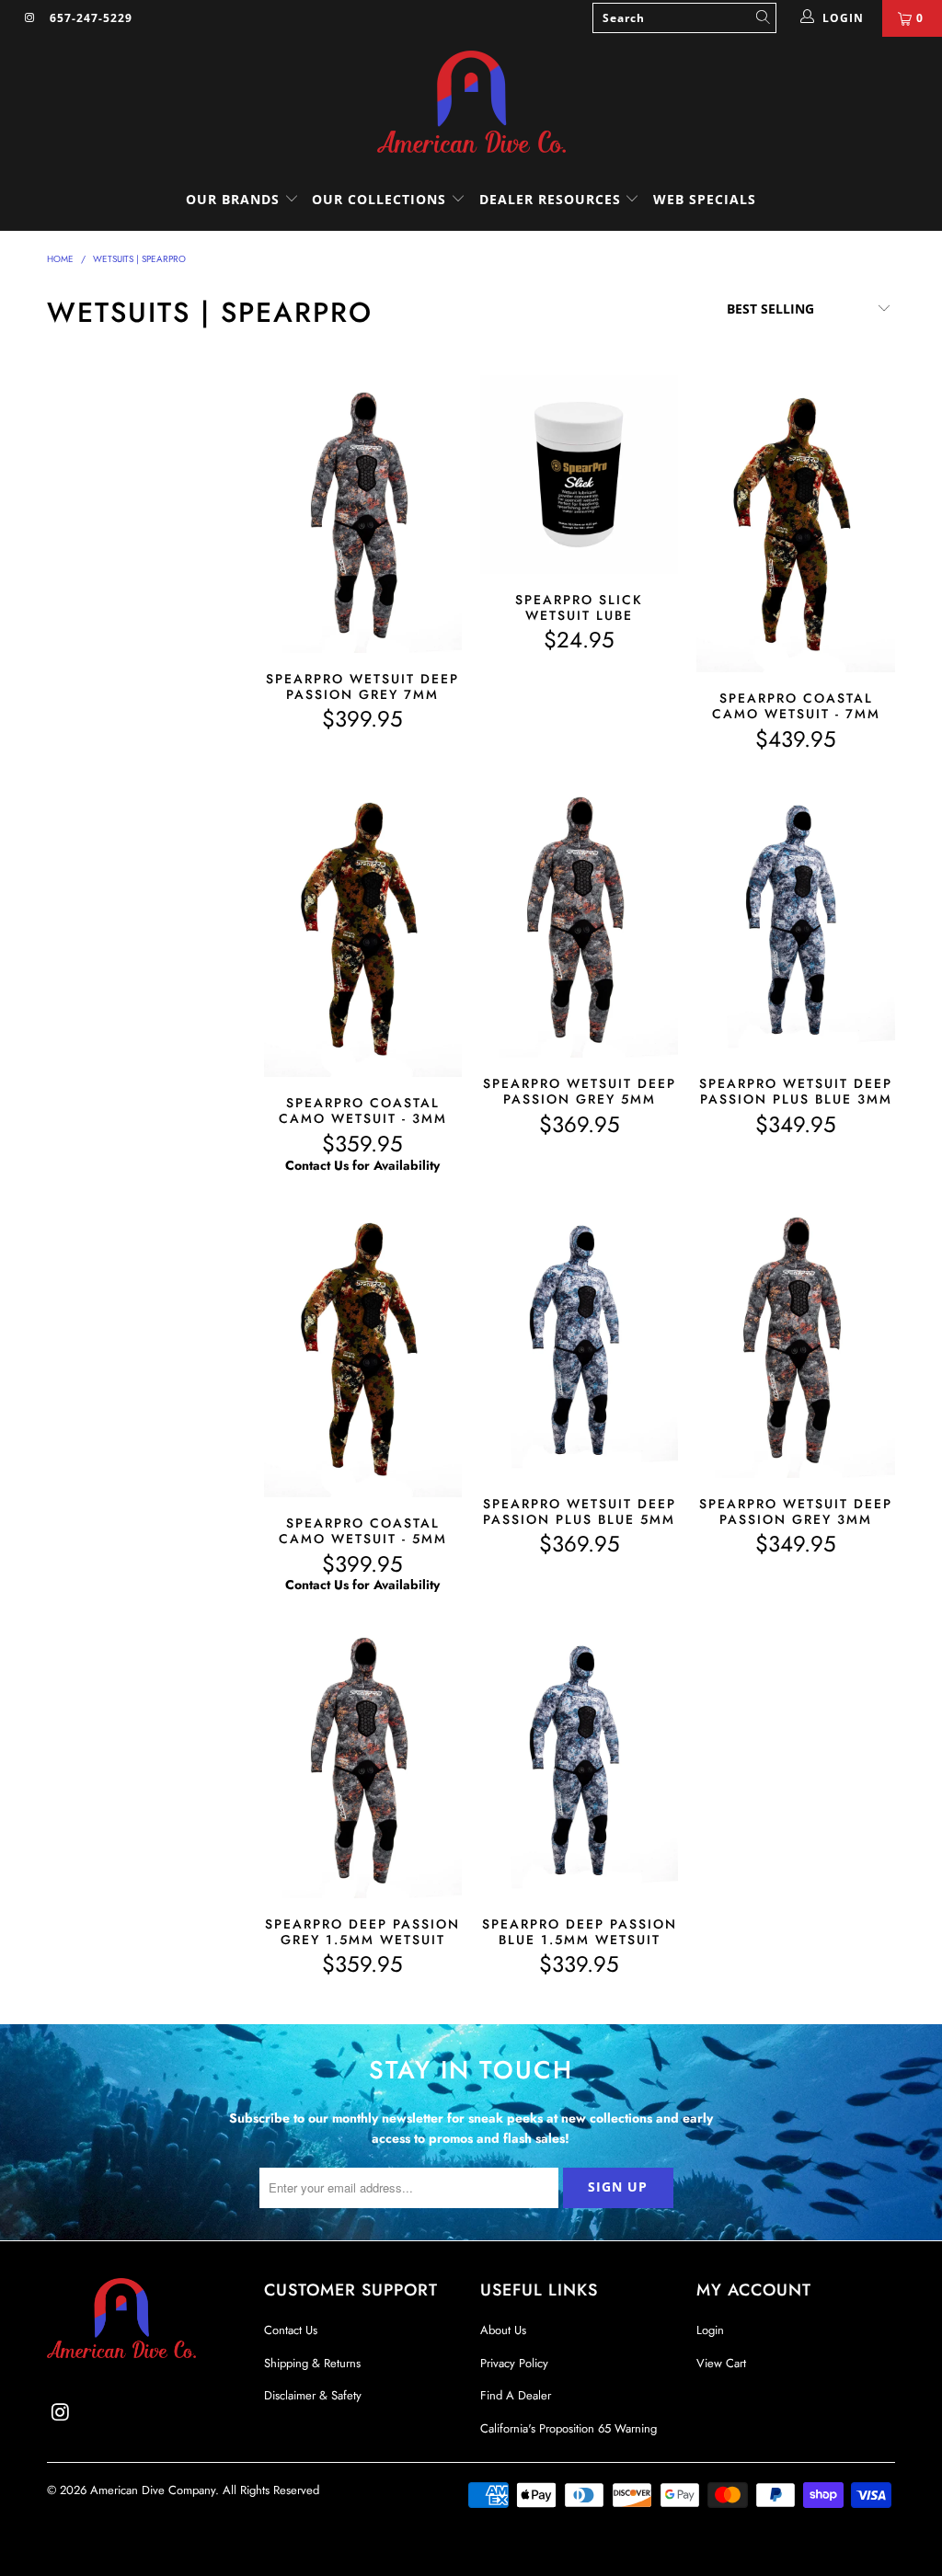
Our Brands (235, 199)
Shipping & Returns (312, 2363)
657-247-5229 (91, 18)
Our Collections (379, 199)
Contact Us (291, 2330)
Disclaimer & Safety (313, 2395)
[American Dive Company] (471, 103)
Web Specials (705, 199)
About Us (503, 2330)
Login (710, 2330)
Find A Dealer (516, 2395)
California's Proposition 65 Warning (569, 2428)
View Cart (721, 2363)
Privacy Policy (514, 2363)
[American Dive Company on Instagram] (29, 18)
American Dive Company (153, 2490)
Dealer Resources (552, 199)
